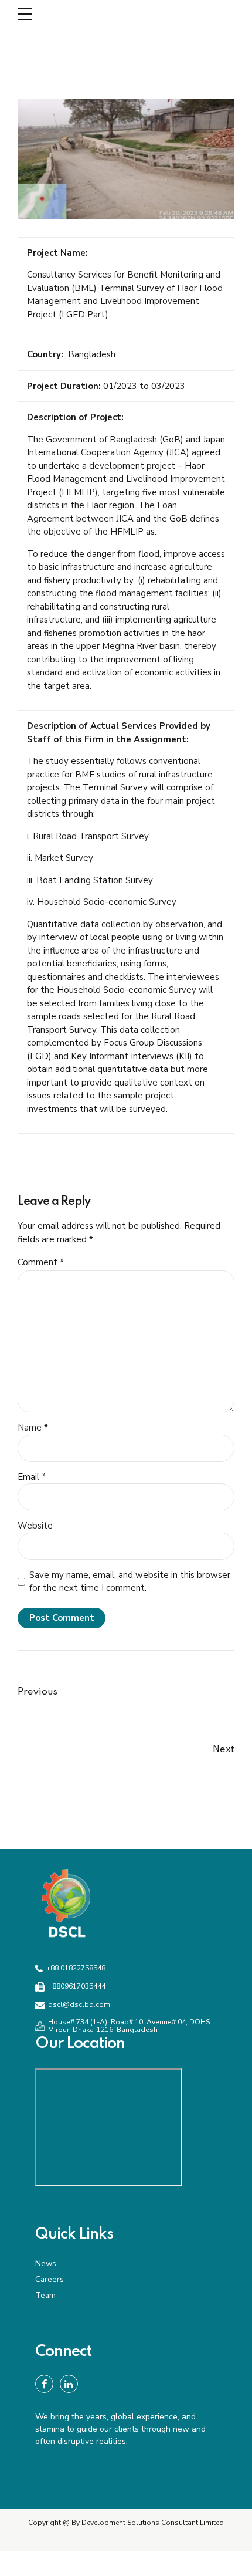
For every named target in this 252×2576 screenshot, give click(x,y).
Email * (32, 1477)
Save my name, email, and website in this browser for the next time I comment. (130, 1582)
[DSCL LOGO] (66, 1902)
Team (45, 2295)
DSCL (63, 14)
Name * (33, 1428)
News (46, 2264)
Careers (50, 2279)
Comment (41, 1262)
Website (35, 1526)
